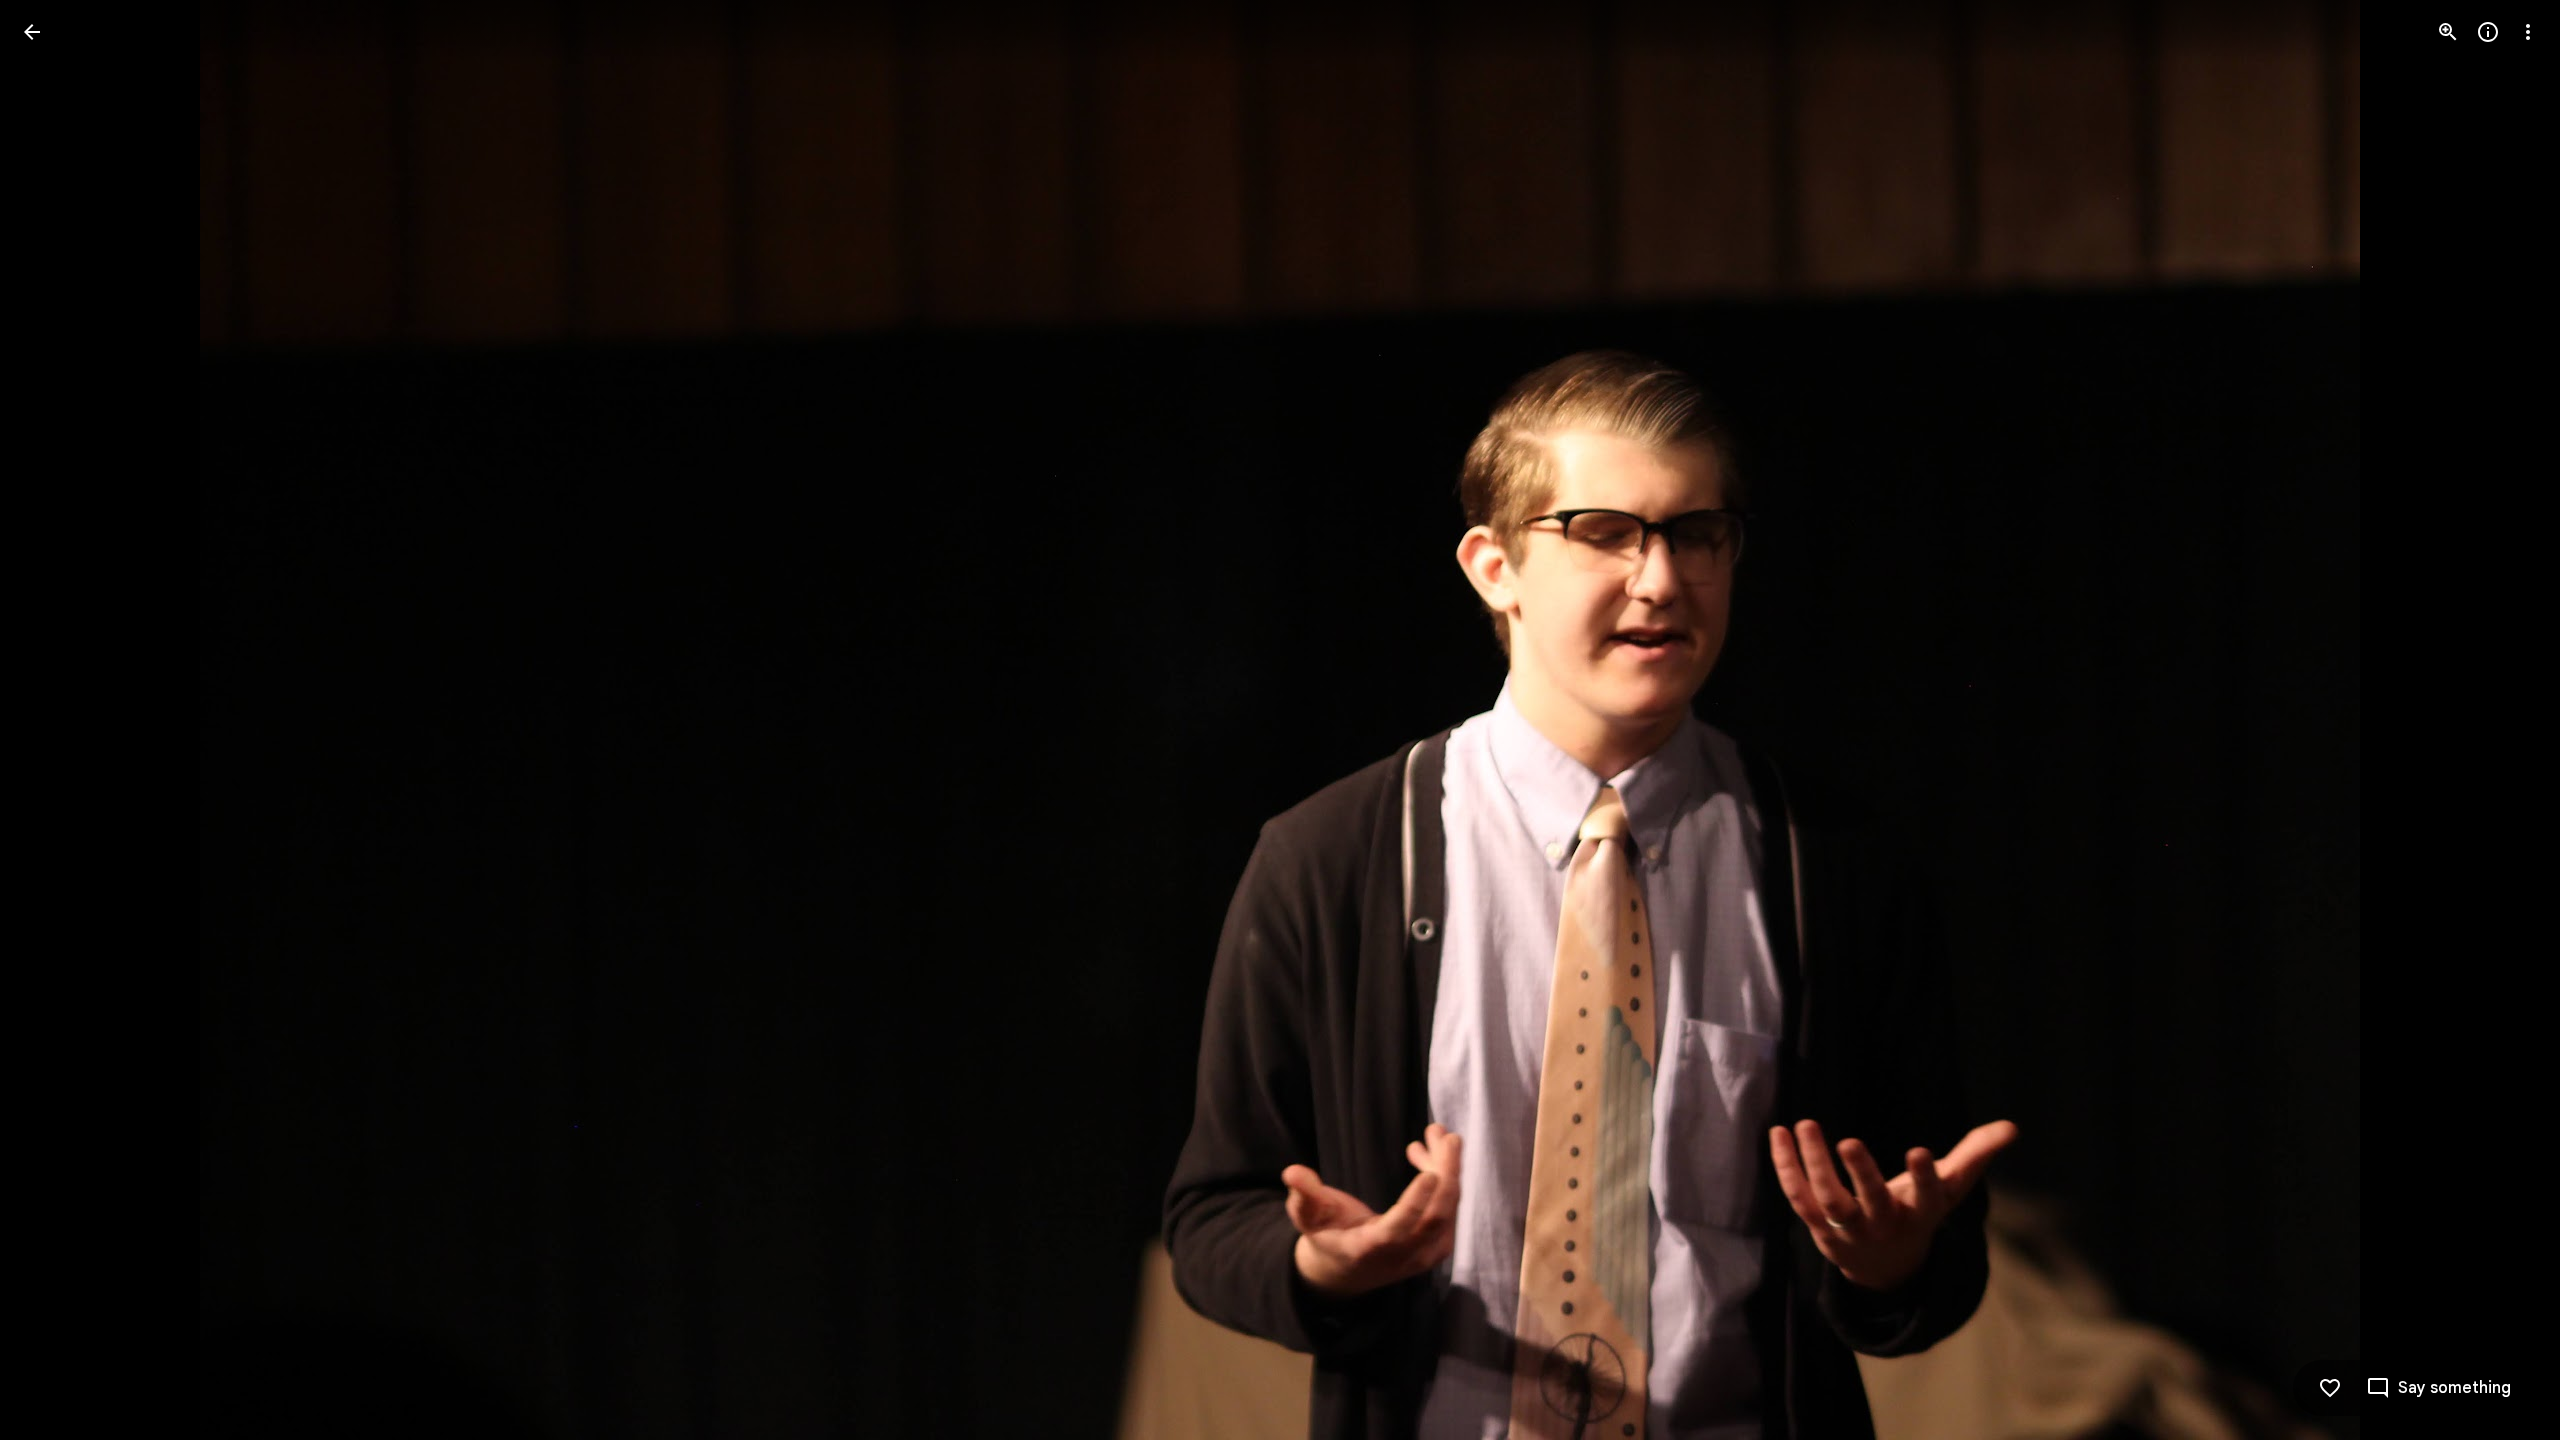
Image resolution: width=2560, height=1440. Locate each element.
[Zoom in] (2448, 32)
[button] (56, 720)
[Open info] (2488, 32)
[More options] (2528, 32)
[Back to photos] (32, 32)
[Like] (2330, 1388)
